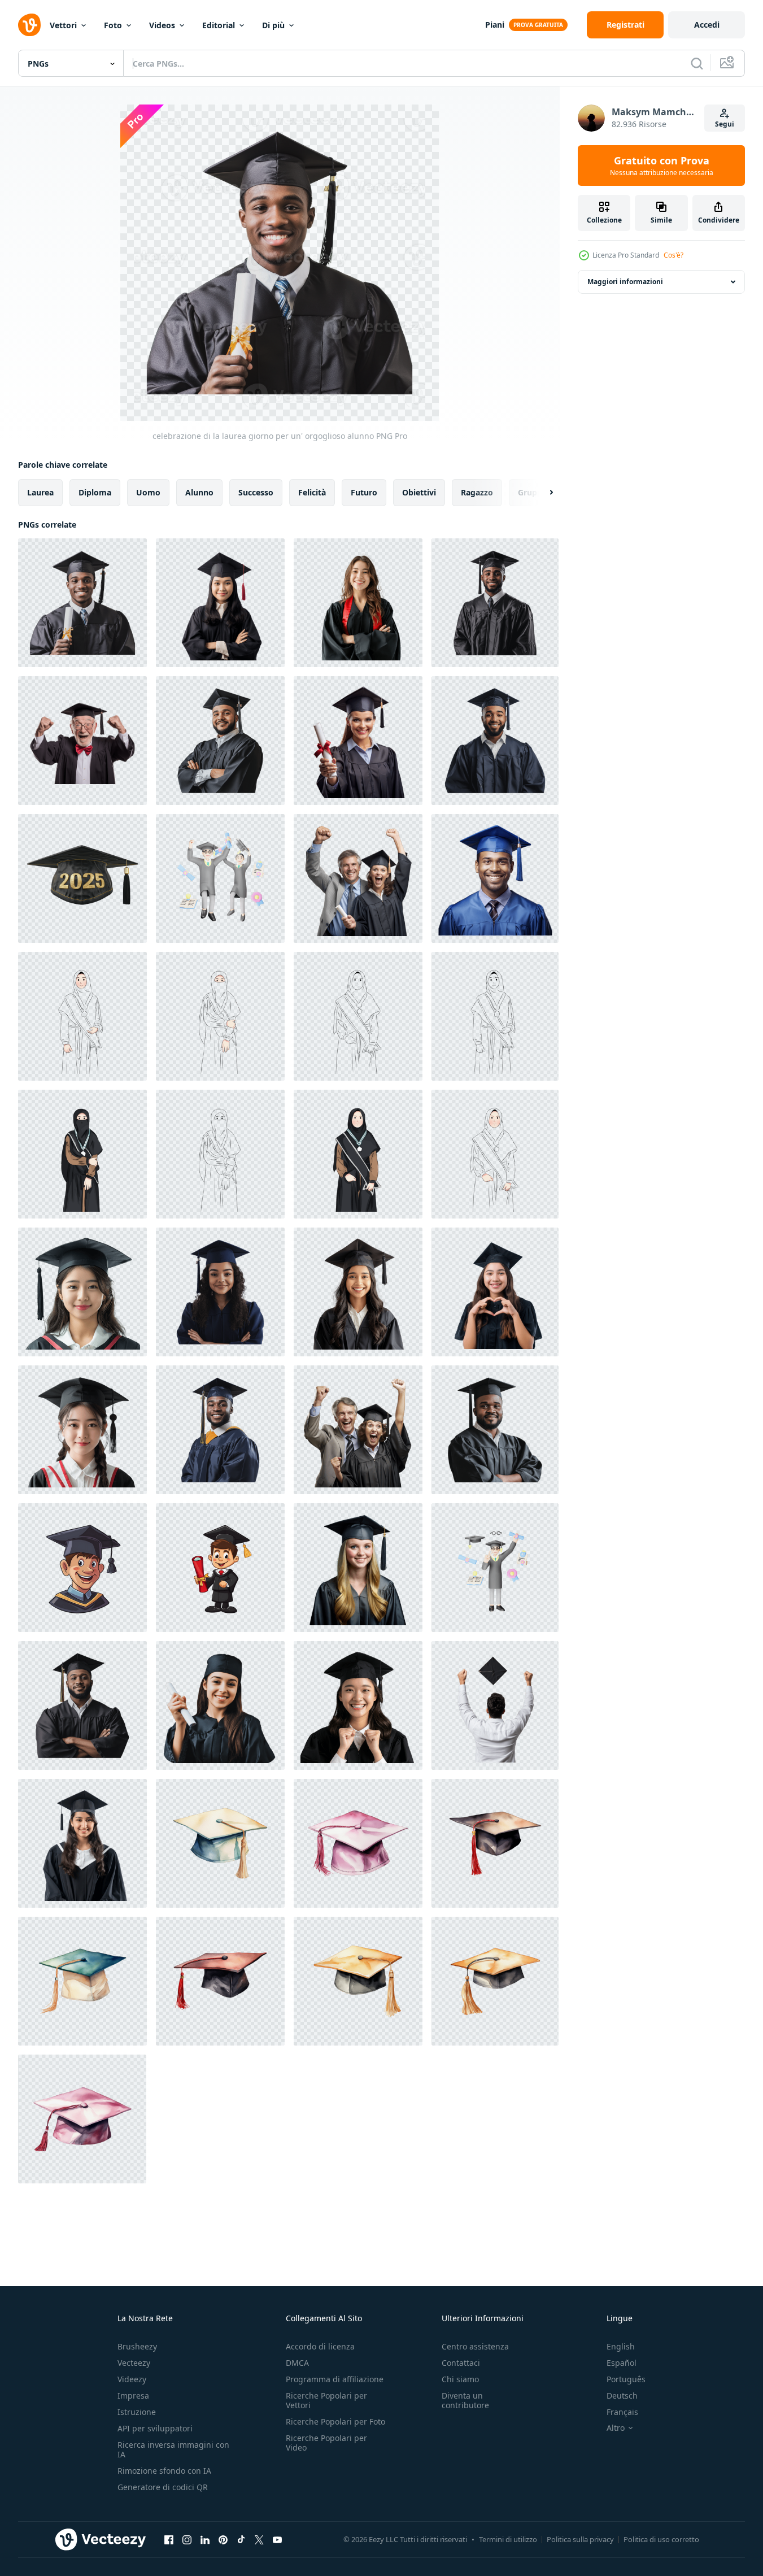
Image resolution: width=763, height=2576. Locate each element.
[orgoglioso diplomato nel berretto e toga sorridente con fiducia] (220, 1292)
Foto (113, 25)
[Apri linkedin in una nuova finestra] (205, 2539)
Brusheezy (137, 2346)
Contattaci (461, 2363)
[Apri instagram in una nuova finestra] (187, 2539)
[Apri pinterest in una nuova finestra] (223, 2539)
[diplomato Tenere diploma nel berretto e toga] (220, 1705)
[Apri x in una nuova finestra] (259, 2539)
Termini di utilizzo (508, 2539)
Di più (273, 25)
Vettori (63, 25)
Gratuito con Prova (662, 166)
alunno (199, 492)
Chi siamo (460, 2379)
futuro (364, 492)
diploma (95, 492)
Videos (162, 25)
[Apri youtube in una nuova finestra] (277, 2539)
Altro (616, 2428)
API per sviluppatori (155, 2428)
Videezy (132, 2379)
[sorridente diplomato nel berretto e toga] (495, 1430)
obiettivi (419, 492)
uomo (148, 492)
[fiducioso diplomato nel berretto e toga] (220, 1430)
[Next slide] (542, 493)
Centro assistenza (475, 2346)
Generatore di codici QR (163, 2487)
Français (622, 2412)
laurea (40, 492)
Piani (495, 25)
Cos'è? (673, 255)
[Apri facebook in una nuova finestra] (169, 2539)
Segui (725, 124)
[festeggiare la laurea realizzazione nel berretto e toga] (220, 741)
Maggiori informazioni (625, 282)
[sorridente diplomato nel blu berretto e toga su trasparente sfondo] (495, 878)
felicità (312, 492)
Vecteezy (134, 2363)
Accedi (707, 25)
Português (626, 2379)
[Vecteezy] (29, 25)
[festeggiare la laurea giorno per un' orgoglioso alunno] (82, 1705)
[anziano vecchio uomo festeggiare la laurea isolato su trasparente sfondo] (82, 741)
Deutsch (622, 2396)
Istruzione (137, 2412)
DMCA (297, 2363)
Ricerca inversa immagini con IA (173, 2449)
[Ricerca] (697, 63)
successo (256, 492)
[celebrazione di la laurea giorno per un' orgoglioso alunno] (82, 603)
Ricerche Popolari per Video (326, 2443)
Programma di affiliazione (335, 2379)
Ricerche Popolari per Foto (335, 2421)
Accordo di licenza (320, 2346)
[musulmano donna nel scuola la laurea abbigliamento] (82, 1016)
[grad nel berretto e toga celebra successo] (495, 741)
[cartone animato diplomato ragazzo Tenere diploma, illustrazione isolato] (82, 1568)
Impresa (133, 2396)
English (621, 2346)
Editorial (219, 25)
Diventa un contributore (465, 2400)
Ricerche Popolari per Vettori (326, 2400)
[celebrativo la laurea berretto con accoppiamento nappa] (220, 1843)
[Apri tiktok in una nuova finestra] (241, 2539)
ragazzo (477, 492)
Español (622, 2363)
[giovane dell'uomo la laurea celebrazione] (495, 603)
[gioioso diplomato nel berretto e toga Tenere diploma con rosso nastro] (358, 741)
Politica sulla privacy (580, 2539)
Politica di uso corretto (661, 2539)
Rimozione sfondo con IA (164, 2471)
